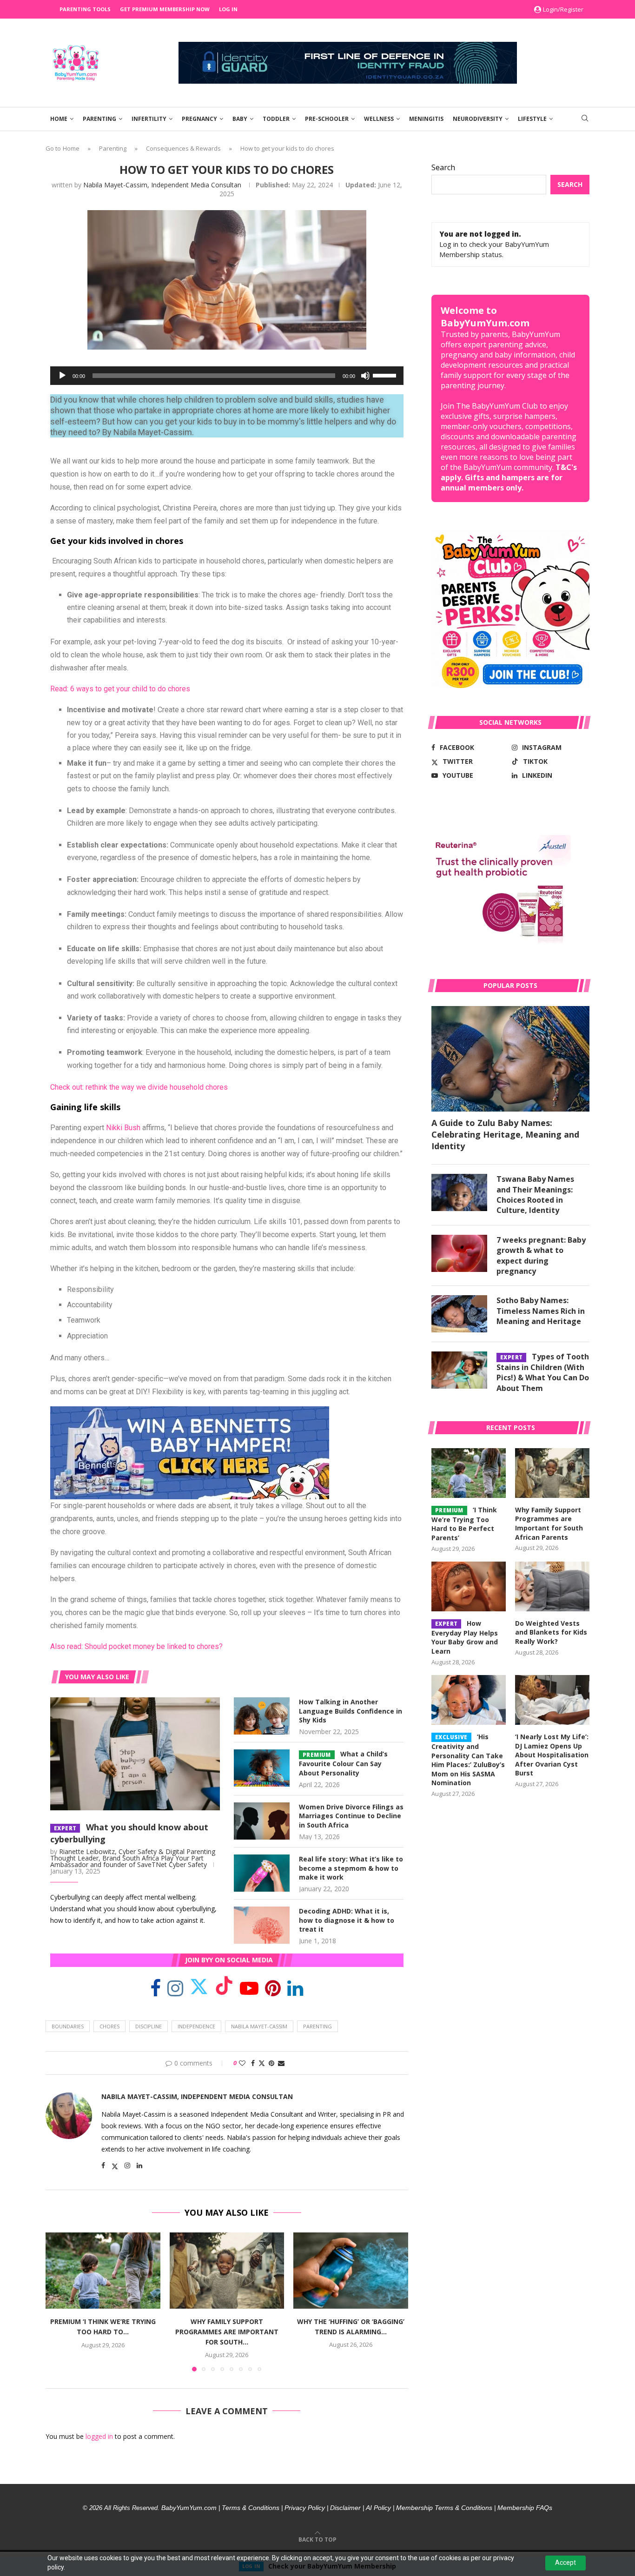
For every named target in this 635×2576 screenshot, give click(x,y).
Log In (228, 9)
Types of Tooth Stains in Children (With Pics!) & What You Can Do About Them (543, 1372)
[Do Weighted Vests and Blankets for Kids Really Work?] (552, 1586)
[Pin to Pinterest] (271, 2063)
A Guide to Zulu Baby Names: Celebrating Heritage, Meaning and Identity (505, 1134)
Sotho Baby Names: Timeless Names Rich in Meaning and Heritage (541, 1311)
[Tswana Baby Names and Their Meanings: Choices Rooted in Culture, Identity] (459, 1192)
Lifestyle (532, 119)
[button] (58, 2301)
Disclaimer (345, 2508)
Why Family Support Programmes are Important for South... (227, 2331)
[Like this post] (242, 2063)
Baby (240, 119)
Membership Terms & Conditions (444, 2508)
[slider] (386, 375)
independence (196, 2026)
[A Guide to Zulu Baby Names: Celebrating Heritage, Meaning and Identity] (510, 1059)
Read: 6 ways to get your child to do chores (120, 689)
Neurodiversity (478, 119)
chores (109, 2026)
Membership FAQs (525, 2508)
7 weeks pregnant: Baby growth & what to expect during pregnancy (541, 1255)
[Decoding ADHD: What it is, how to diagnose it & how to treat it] (262, 1925)
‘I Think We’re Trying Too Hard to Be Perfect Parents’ (464, 1524)
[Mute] (365, 376)
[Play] (62, 376)
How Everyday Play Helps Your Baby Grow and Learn (465, 1637)
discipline (149, 2026)
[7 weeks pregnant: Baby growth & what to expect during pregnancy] (459, 1253)
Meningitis (426, 119)
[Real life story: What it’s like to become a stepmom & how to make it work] (262, 1873)
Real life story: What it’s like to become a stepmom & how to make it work (351, 1868)
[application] (227, 376)
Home (59, 119)
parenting (317, 2026)
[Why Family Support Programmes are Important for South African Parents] (227, 2271)
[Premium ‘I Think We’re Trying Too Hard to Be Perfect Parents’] (103, 2271)
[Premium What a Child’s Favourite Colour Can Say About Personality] (262, 1768)
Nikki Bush (123, 1128)
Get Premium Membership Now (165, 9)
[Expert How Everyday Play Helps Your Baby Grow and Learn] (469, 1586)
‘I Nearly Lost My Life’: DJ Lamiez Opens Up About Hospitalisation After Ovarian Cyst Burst (552, 1755)
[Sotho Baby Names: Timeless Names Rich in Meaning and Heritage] (459, 1314)
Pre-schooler (327, 119)
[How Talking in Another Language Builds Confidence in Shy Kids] (262, 1716)
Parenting (99, 119)
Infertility (149, 119)
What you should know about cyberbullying (129, 1833)
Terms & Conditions (251, 2508)
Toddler (276, 119)
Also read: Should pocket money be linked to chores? (136, 1646)
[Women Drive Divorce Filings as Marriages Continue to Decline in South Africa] (262, 1821)
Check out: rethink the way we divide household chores (139, 1087)
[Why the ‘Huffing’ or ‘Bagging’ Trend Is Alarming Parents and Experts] (351, 2271)
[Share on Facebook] (253, 2063)
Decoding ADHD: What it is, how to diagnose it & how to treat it (347, 1920)
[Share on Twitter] (262, 2063)
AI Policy (378, 2508)
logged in (99, 2436)
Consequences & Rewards (183, 148)
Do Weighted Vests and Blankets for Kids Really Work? (551, 1632)
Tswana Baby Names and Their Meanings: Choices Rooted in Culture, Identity (535, 1195)
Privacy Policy (305, 2508)
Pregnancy (199, 119)
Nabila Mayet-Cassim (259, 2026)
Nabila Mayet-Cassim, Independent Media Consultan (162, 185)
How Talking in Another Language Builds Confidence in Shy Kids (351, 1711)
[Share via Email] (281, 2063)
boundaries (68, 2026)
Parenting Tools (85, 9)
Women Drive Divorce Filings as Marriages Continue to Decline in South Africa (351, 1816)
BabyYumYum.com (189, 2508)
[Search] (585, 119)
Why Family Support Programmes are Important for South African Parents (549, 1523)
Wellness (379, 119)
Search (443, 167)
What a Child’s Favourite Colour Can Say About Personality (343, 1763)
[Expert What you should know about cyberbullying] (135, 1754)
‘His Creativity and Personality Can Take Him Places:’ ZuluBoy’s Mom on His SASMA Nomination (468, 1760)
